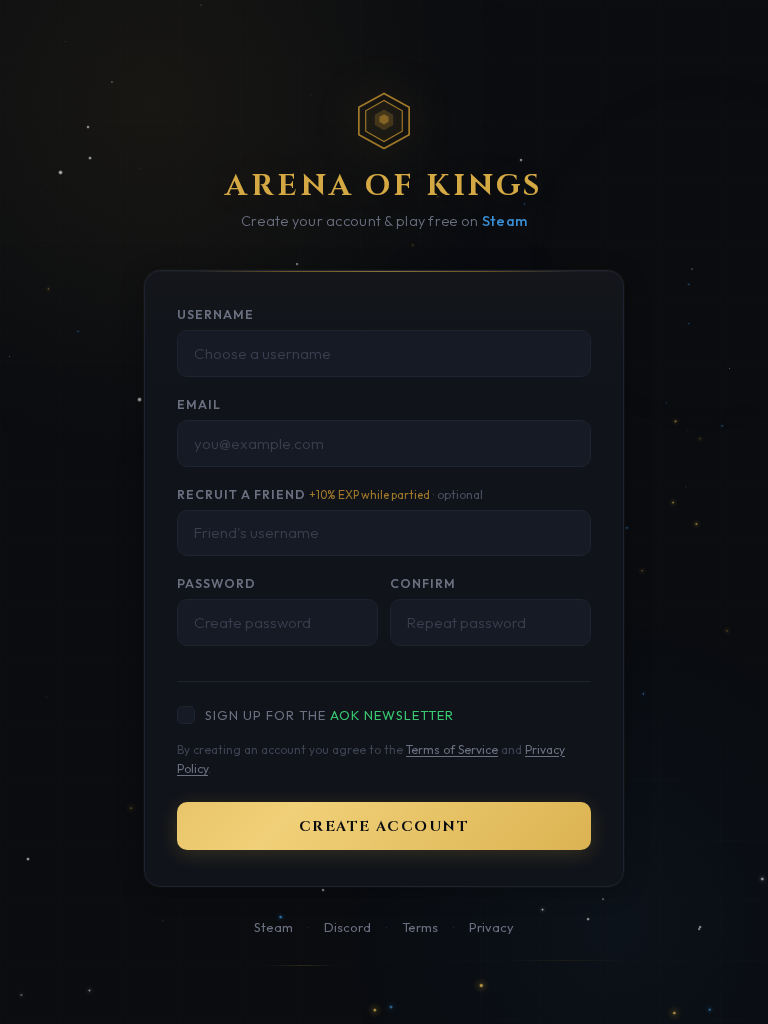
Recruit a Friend (330, 494)
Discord (347, 927)
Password (216, 583)
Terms (420, 927)
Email (199, 404)
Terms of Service (452, 749)
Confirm (423, 583)
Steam (504, 221)
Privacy (491, 927)
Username (215, 314)
